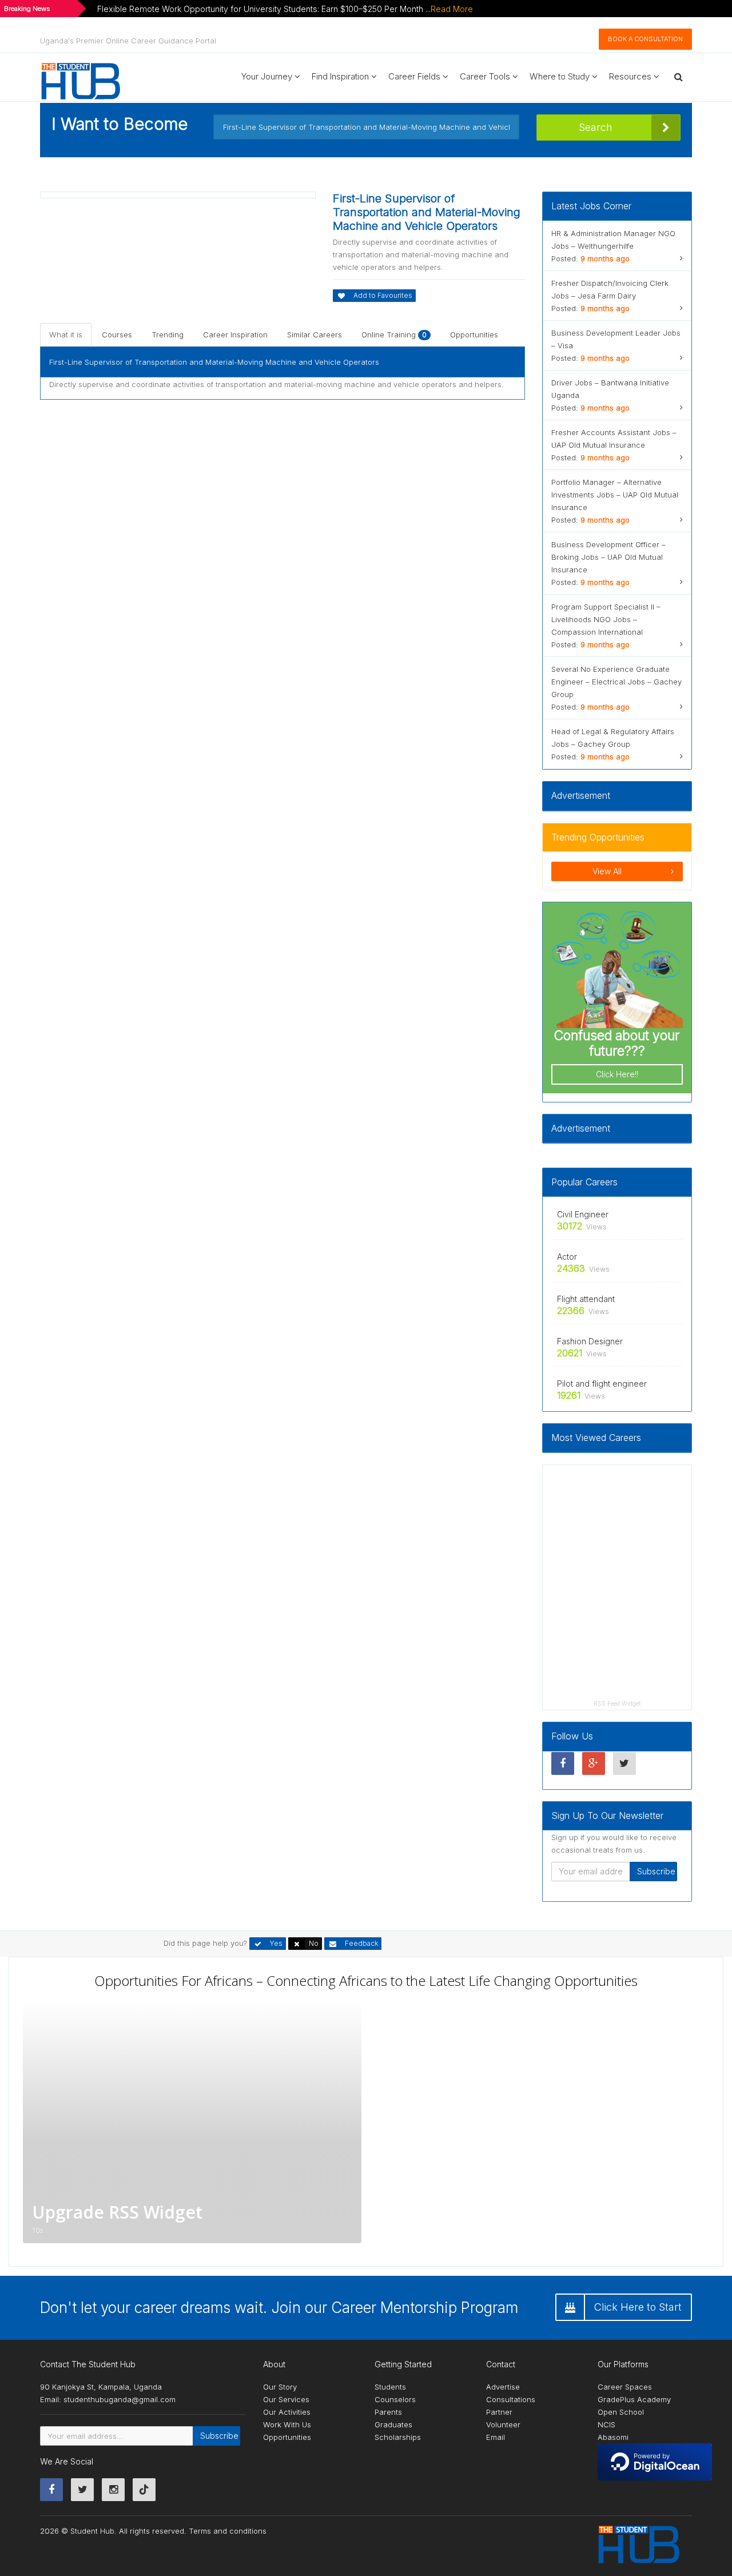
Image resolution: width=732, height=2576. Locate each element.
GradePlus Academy (634, 2399)
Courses (117, 335)
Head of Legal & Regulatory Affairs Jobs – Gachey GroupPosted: (613, 744)
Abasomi (613, 2437)
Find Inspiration (341, 76)
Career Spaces (625, 2387)
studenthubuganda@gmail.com (120, 2399)
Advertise (503, 2387)
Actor (567, 1257)
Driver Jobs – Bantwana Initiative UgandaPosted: (610, 395)
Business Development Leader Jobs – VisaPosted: (616, 345)
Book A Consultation (645, 39)
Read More (452, 9)
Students (390, 2387)
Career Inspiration (235, 335)
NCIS (606, 2424)
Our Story (280, 2387)
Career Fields (415, 76)
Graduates (393, 2424)
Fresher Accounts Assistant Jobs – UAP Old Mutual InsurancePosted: (614, 445)
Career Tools (486, 76)
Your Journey (268, 76)
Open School (621, 2412)
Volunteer (503, 2424)
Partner (499, 2412)
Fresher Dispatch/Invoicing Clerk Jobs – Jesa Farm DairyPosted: (610, 296)
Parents (388, 2412)
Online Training (394, 335)
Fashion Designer (590, 1341)
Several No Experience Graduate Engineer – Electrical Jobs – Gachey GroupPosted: (616, 688)
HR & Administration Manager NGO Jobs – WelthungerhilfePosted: (613, 246)
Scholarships (398, 2437)
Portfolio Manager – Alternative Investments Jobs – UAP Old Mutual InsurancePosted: (615, 501)
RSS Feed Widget (617, 1703)
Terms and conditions (228, 2531)
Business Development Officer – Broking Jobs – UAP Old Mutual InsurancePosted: (608, 563)
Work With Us (287, 2424)
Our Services (286, 2399)
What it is (66, 335)
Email (496, 2437)
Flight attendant (586, 1299)
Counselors (395, 2399)
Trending (168, 335)
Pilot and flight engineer (602, 1383)
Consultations (511, 2399)
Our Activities (287, 2412)
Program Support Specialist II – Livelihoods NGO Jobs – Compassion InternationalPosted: (606, 626)
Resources (631, 76)
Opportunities (474, 335)
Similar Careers (315, 335)
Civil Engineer (583, 1214)
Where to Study (561, 76)
